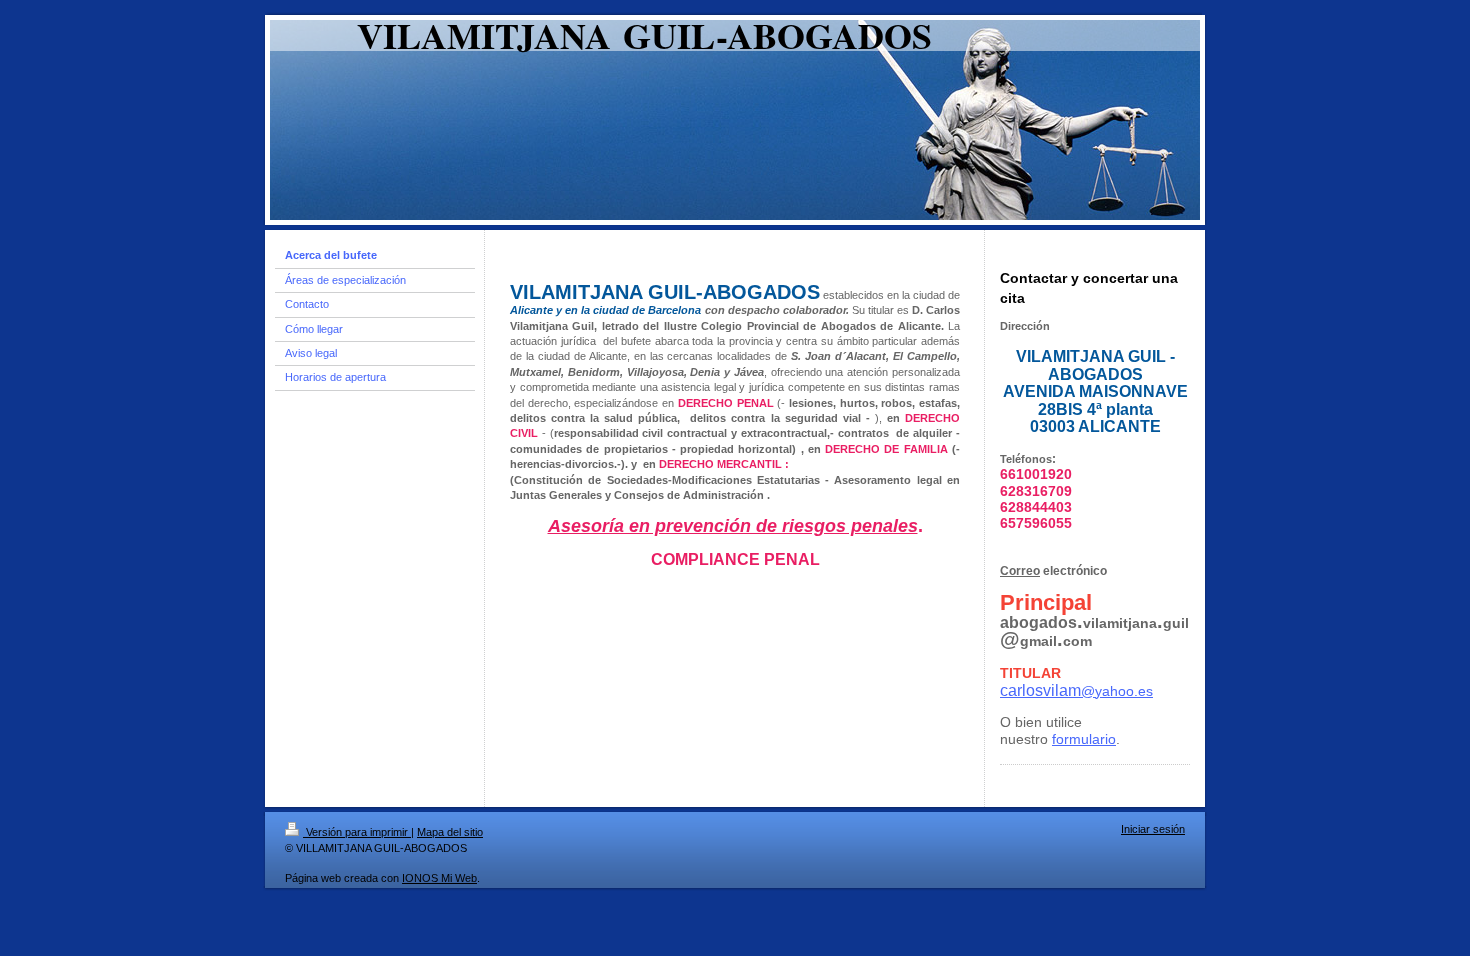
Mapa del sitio (450, 832)
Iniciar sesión (1153, 829)
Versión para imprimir (357, 832)
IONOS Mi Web (439, 878)
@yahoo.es (1076, 691)
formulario (1084, 739)
